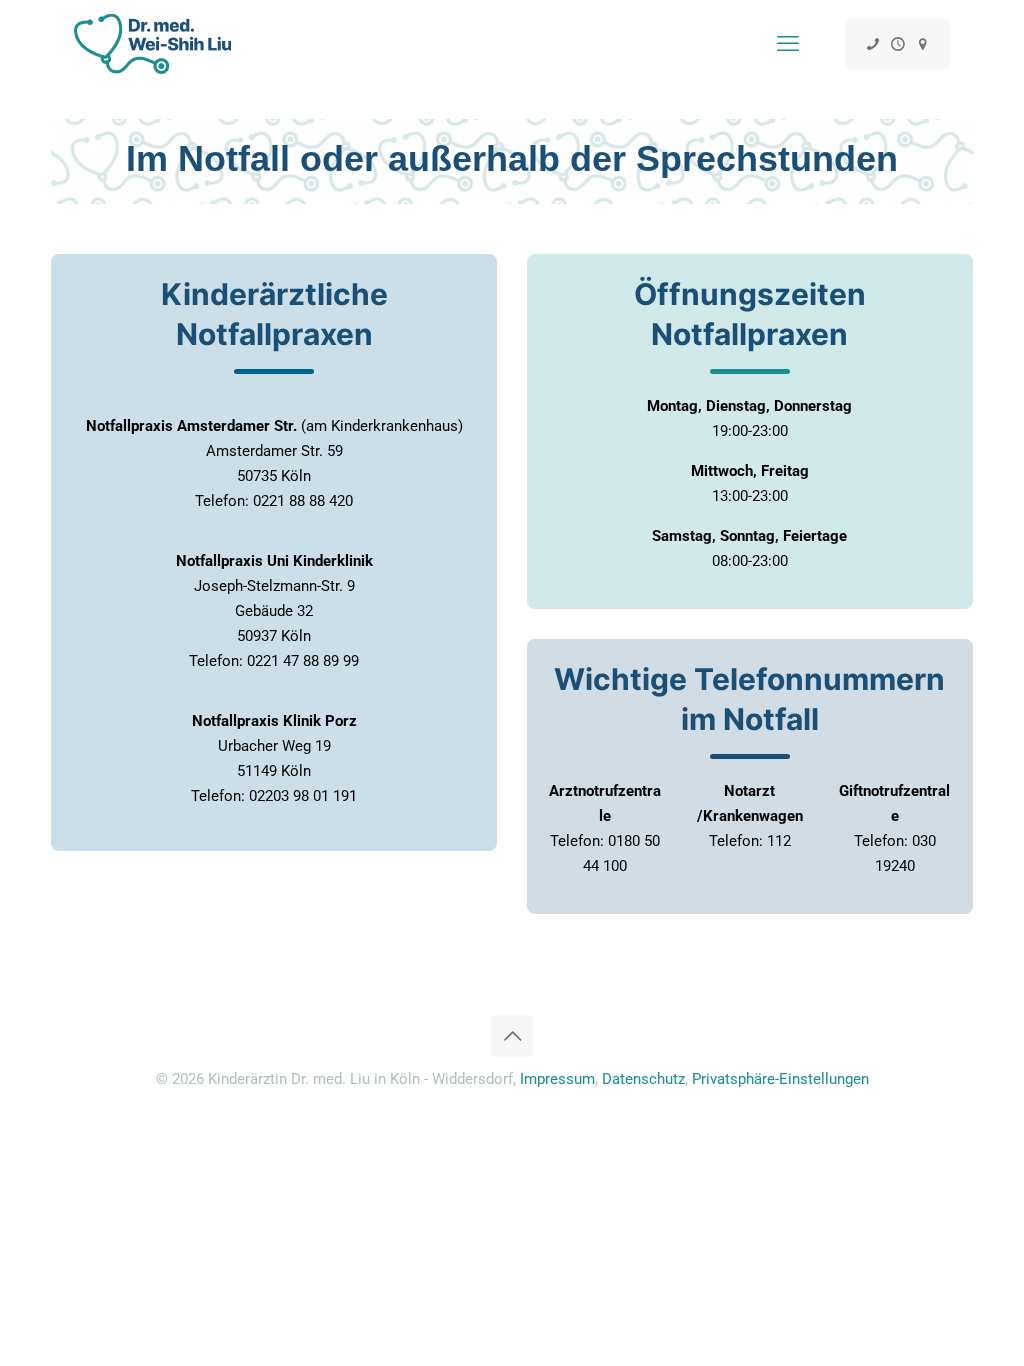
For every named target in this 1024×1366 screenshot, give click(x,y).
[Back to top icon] (512, 1036)
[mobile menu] (788, 44)
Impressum (557, 1079)
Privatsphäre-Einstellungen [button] (780, 1079)
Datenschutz (643, 1079)
